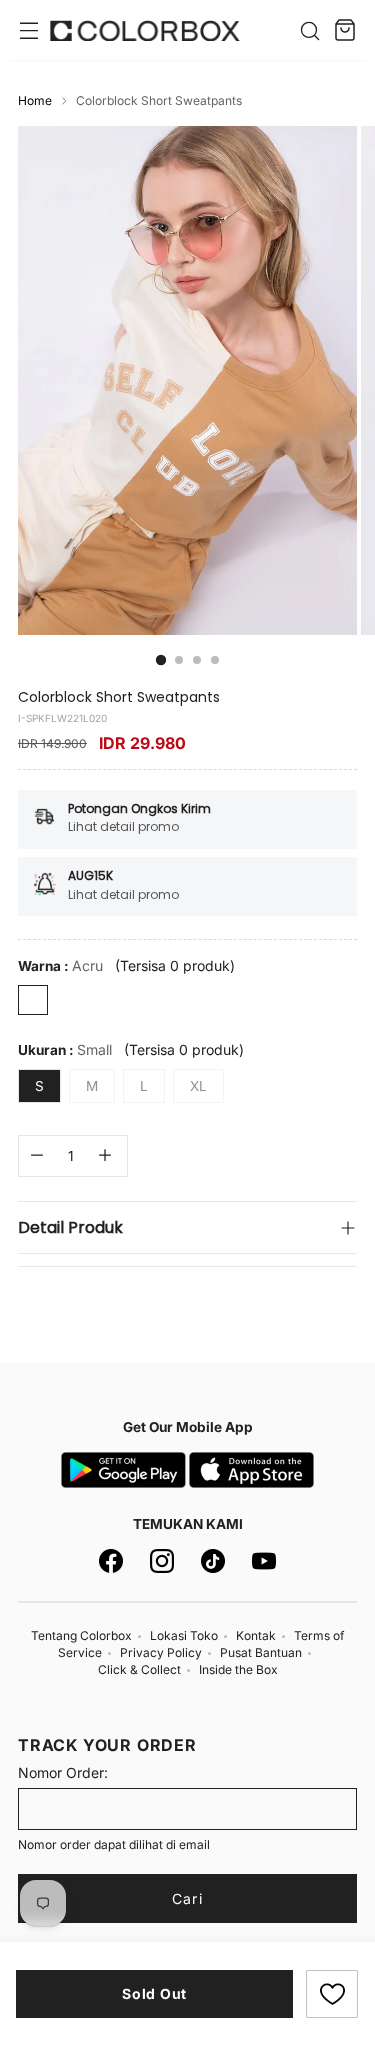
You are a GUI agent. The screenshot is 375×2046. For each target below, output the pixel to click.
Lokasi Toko (184, 1635)
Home (35, 100)
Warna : (60, 965)
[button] (332, 1994)
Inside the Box (238, 1669)
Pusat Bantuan (261, 1652)
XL (198, 1086)
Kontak (256, 1635)
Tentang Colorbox (81, 1635)
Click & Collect (139, 1669)
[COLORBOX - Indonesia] (145, 30)
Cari (187, 1898)
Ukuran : (65, 1049)
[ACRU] (33, 1000)
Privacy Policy (161, 1652)
